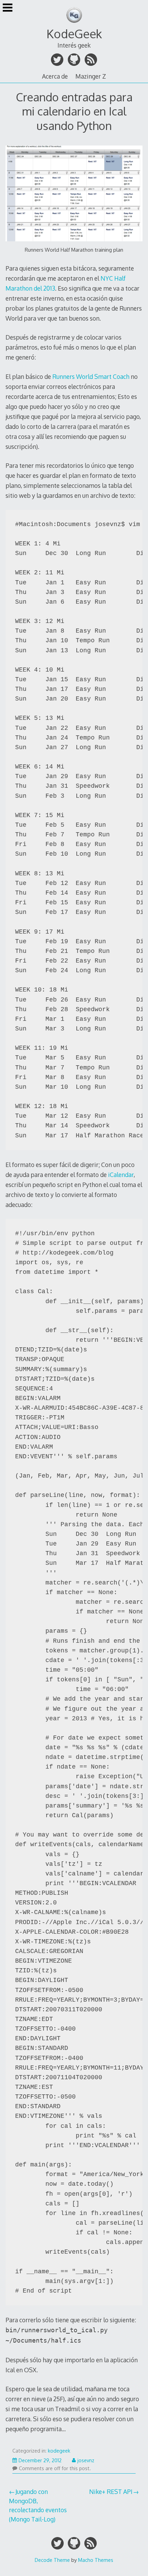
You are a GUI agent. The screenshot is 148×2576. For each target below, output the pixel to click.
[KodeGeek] (74, 24)
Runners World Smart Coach (91, 376)
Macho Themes (96, 2560)
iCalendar (121, 1175)
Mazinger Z (91, 76)
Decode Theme (52, 2560)
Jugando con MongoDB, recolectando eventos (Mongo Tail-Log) (38, 2505)
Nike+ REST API (111, 2492)
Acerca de (55, 76)
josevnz (86, 2460)
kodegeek (59, 2451)
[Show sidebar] (8, 8)
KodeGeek (74, 34)
